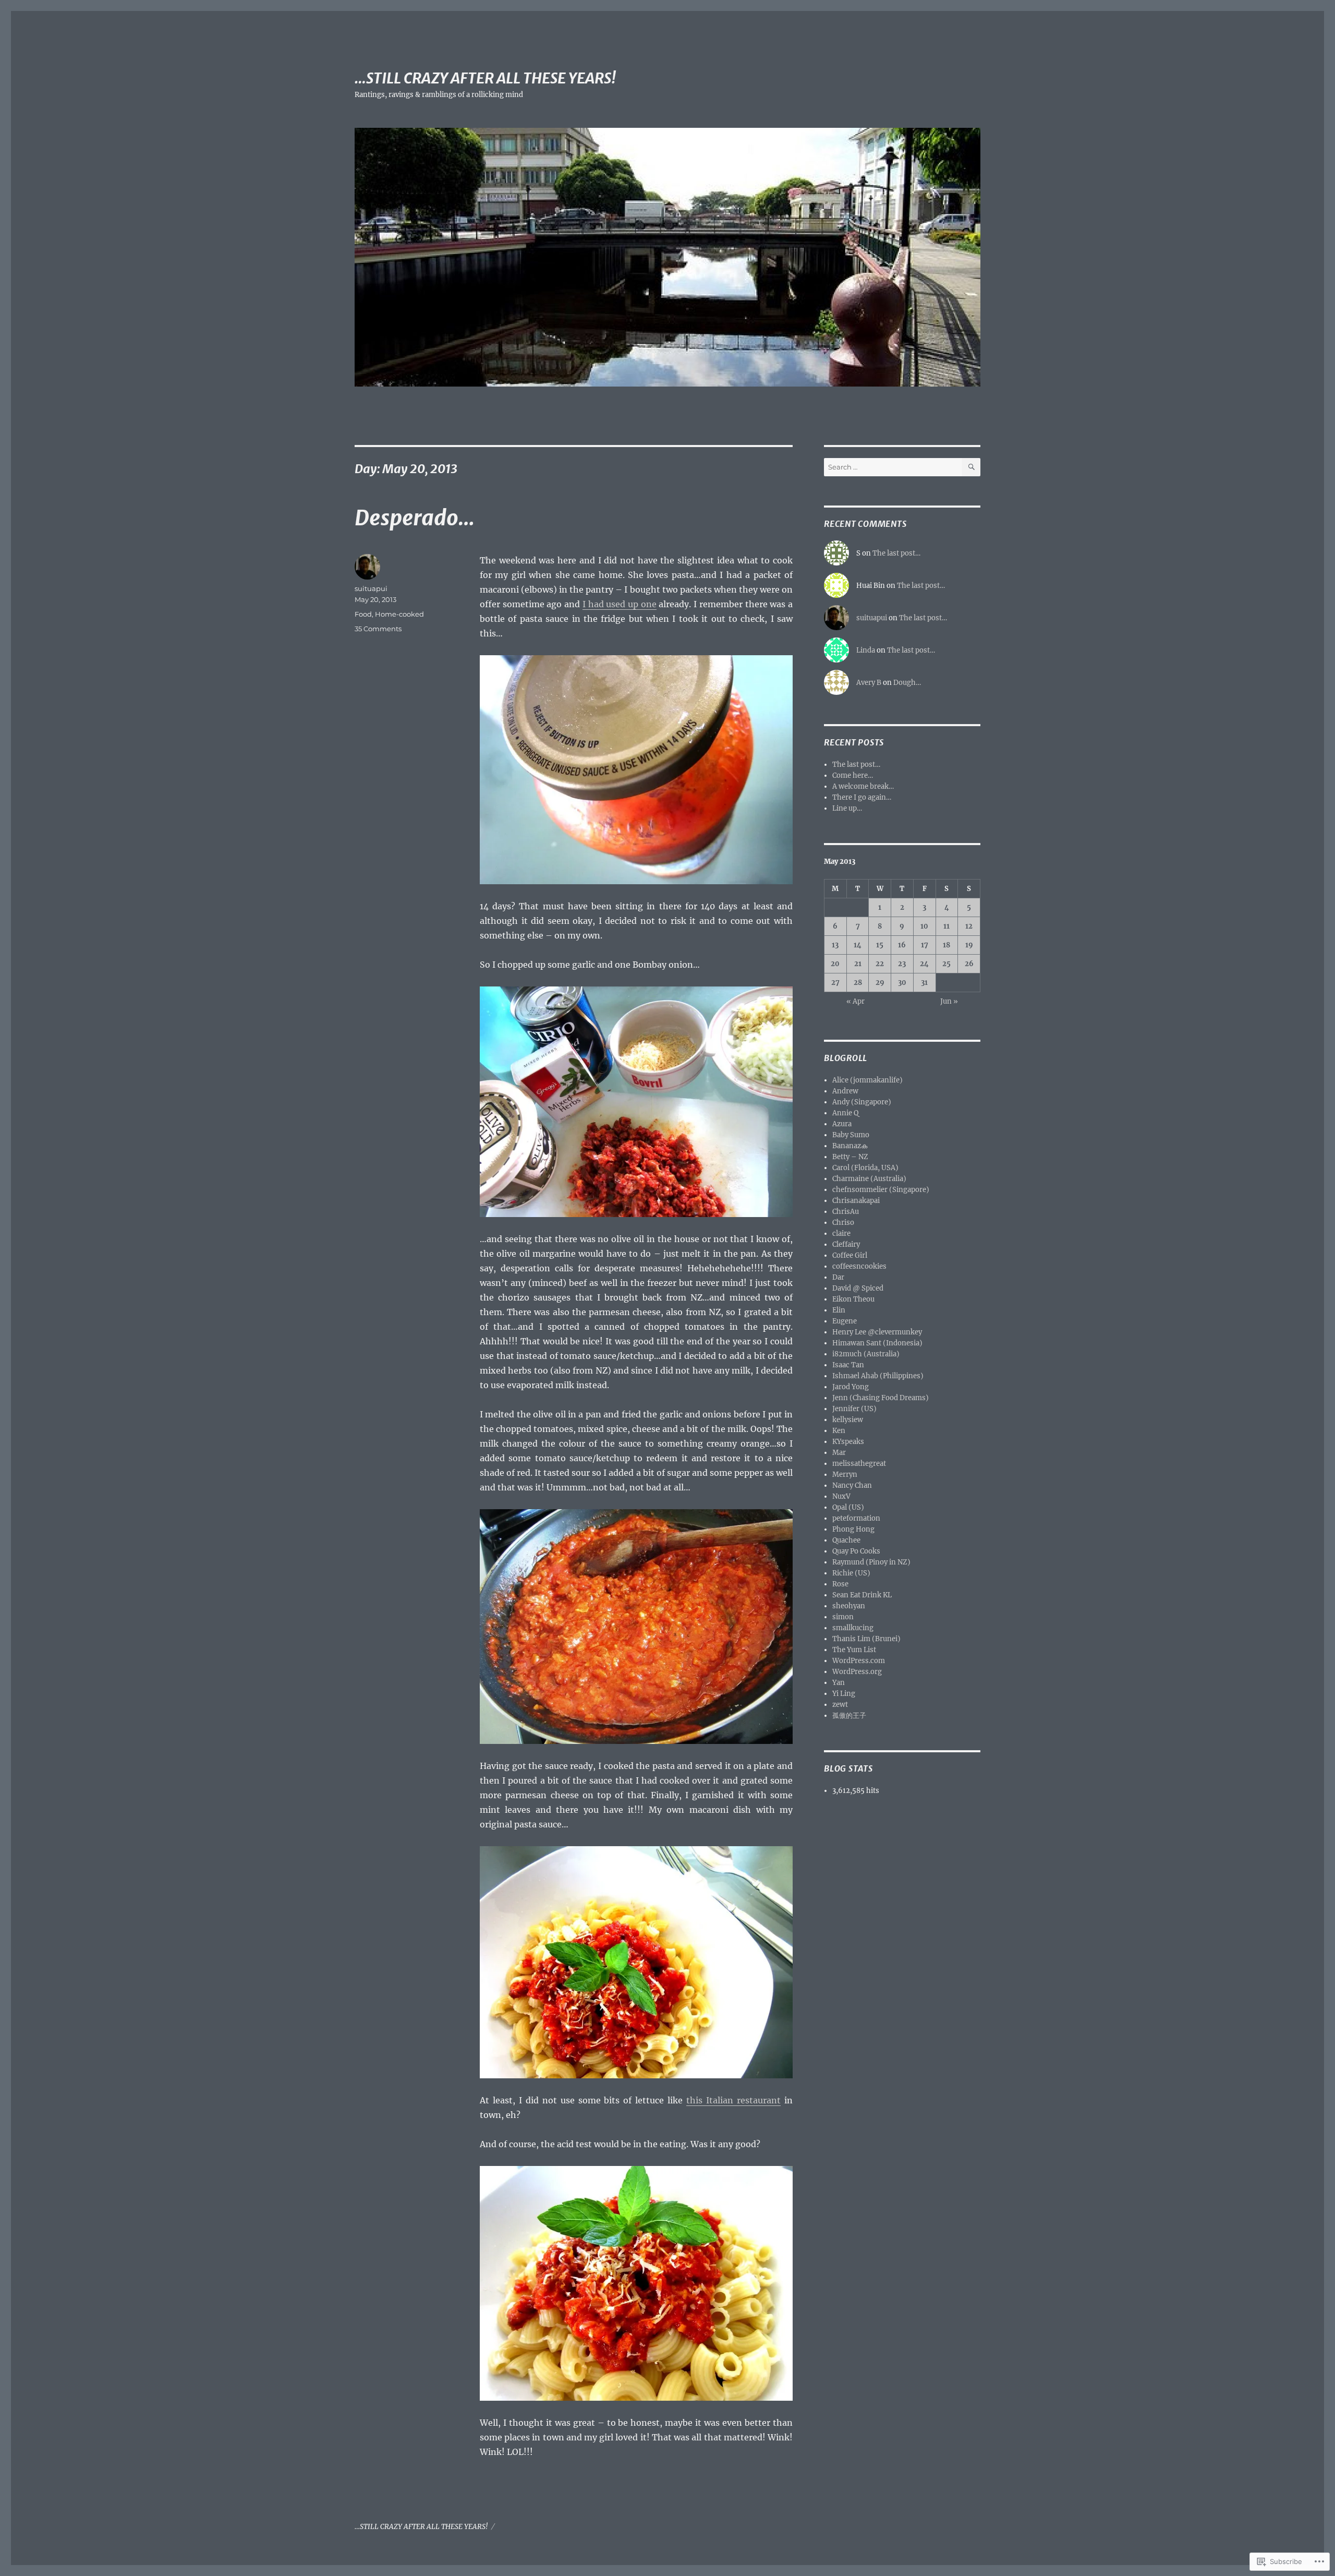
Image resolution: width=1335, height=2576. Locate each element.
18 (946, 945)
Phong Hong (853, 1529)
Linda (866, 650)
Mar (839, 1453)
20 (835, 964)
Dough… (907, 683)
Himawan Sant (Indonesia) (877, 1343)
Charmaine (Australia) (869, 1179)
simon (843, 1617)
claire (841, 1233)
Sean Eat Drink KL (862, 1595)
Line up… (847, 808)
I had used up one (620, 604)
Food (363, 614)
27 (835, 983)
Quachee (846, 1540)
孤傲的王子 (849, 1716)
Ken (839, 1431)
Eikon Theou (853, 1299)
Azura (842, 1124)
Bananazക (850, 1146)
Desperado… (415, 518)
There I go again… (862, 797)
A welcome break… (863, 786)
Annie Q (845, 1113)
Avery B (869, 683)
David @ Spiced (858, 1288)
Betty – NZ (850, 1157)
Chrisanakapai (856, 1201)
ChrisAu (846, 1212)
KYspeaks (848, 1442)
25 (946, 964)
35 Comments (378, 629)
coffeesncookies (859, 1266)
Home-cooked (399, 614)
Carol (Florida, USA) (865, 1168)
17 (925, 945)
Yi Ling (844, 1694)
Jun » (949, 1001)
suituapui (371, 588)
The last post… (896, 553)
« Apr (855, 1001)
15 (880, 945)
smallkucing (853, 1628)
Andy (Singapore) (862, 1102)
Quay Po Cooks (856, 1551)
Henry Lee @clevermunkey (877, 1332)
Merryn (845, 1474)
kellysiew (848, 1420)
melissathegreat (859, 1464)
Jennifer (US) (854, 1409)
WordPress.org (857, 1672)
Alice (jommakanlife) (867, 1080)
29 (880, 983)
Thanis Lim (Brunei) (866, 1639)
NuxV (841, 1496)
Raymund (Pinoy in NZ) (871, 1562)
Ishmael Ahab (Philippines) (878, 1376)
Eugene (845, 1321)
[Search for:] (893, 467)
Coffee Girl (850, 1255)
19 (969, 945)
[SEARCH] (971, 467)
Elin (839, 1310)
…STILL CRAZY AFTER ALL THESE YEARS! (485, 78)
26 (969, 964)
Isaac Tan (848, 1365)
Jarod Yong (851, 1387)
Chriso (843, 1223)
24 (924, 964)
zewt (840, 1705)
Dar (838, 1277)
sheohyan (849, 1606)
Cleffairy (846, 1244)
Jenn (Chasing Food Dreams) (881, 1398)
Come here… (853, 775)
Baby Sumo (851, 1135)
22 (880, 964)
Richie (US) (851, 1573)
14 (858, 945)
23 (902, 964)
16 (902, 945)
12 (969, 926)
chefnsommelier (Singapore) (881, 1190)
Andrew (845, 1091)
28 (858, 983)
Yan (839, 1683)
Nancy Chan (852, 1485)
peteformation (856, 1518)
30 (902, 983)
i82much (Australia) (866, 1354)
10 (924, 926)
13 (835, 945)
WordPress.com (859, 1661)
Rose (840, 1584)
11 (946, 926)
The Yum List (854, 1650)
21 (858, 964)
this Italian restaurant (733, 2100)
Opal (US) (848, 1507)
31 (924, 983)
